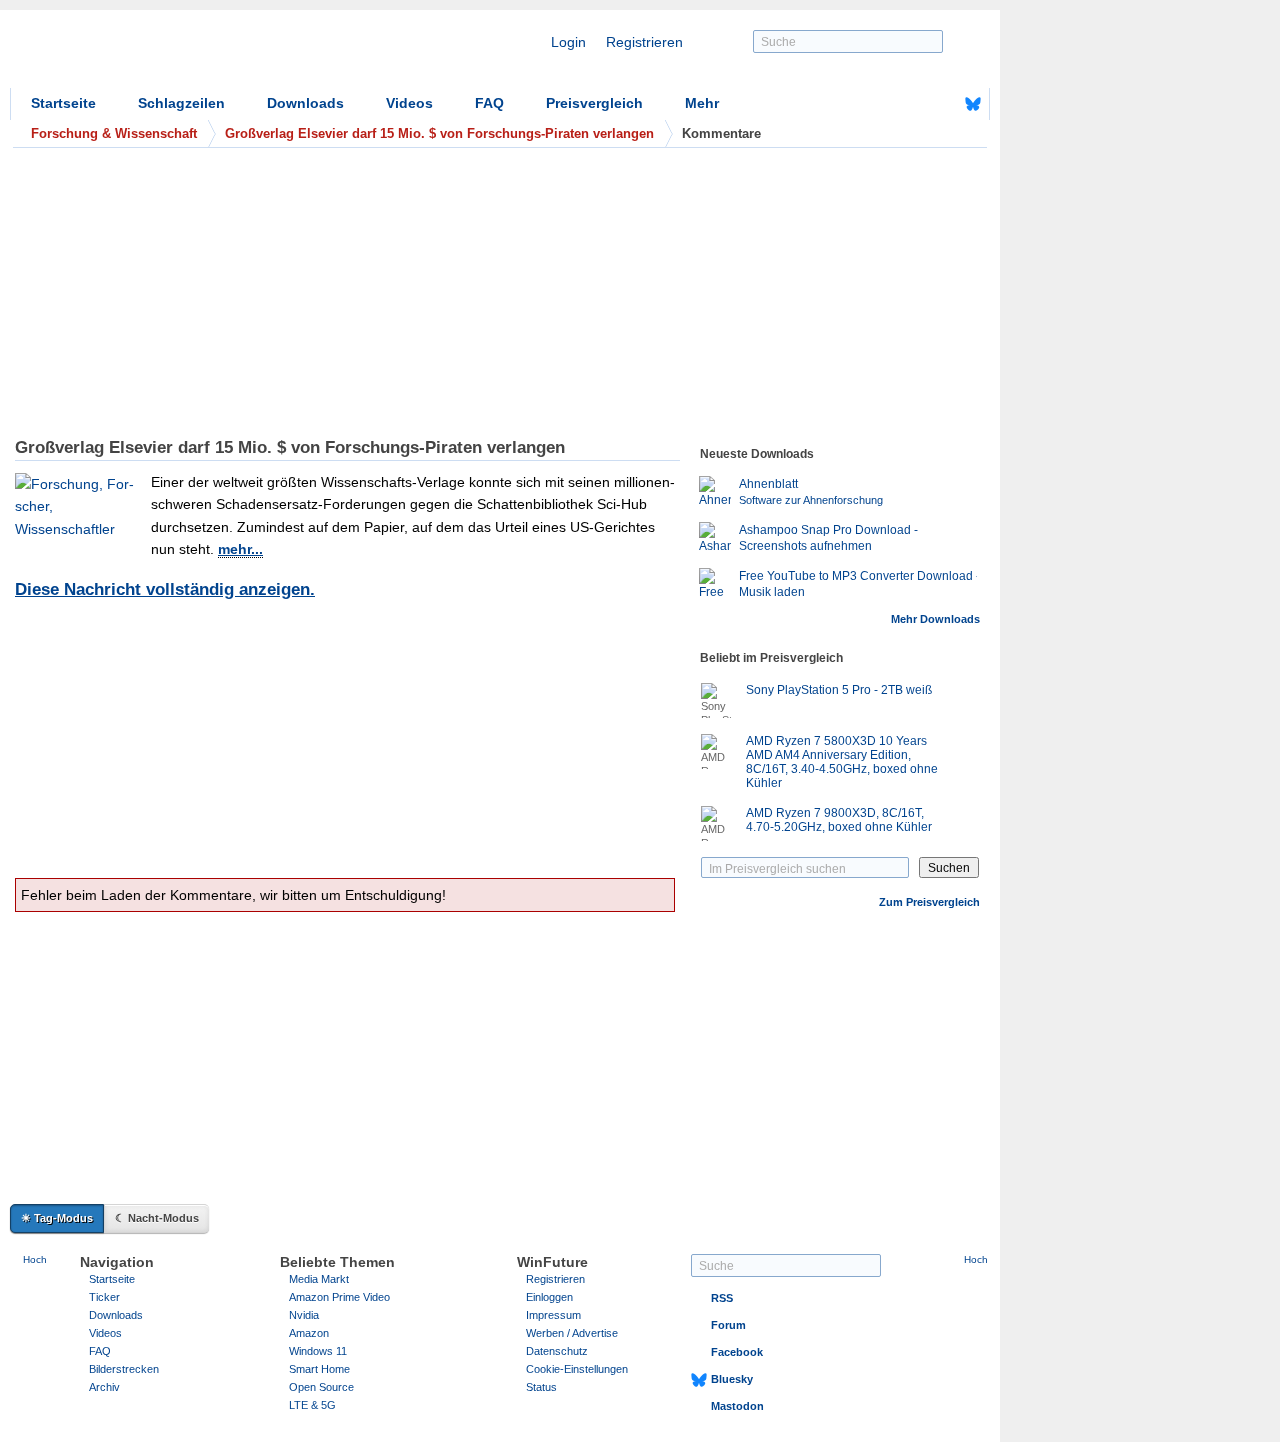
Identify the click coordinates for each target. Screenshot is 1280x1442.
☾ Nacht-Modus (157, 1218)
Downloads (305, 103)
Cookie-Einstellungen (577, 1369)
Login (568, 42)
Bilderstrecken (124, 1369)
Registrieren (644, 42)
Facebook (737, 1352)
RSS (722, 1298)
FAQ (489, 103)
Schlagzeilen (181, 103)
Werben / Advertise (572, 1333)
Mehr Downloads (935, 619)
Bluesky (732, 1379)
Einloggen (549, 1297)
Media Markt (319, 1279)
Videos (409, 103)
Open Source (321, 1387)
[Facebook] (942, 104)
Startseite (63, 103)
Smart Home (319, 1369)
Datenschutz (557, 1351)
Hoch (35, 1259)
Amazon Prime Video (339, 1297)
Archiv (104, 1387)
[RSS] (911, 104)
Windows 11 (318, 1351)
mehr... (240, 549)
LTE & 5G (312, 1405)
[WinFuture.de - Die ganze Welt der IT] (180, 54)
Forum (728, 1325)
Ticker (104, 1297)
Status (541, 1387)
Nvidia (304, 1315)
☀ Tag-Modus (57, 1218)
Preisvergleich (594, 103)
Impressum (553, 1315)
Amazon (309, 1333)
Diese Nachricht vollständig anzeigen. (165, 589)
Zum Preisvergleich (929, 902)
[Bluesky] (973, 104)
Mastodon (737, 1406)
